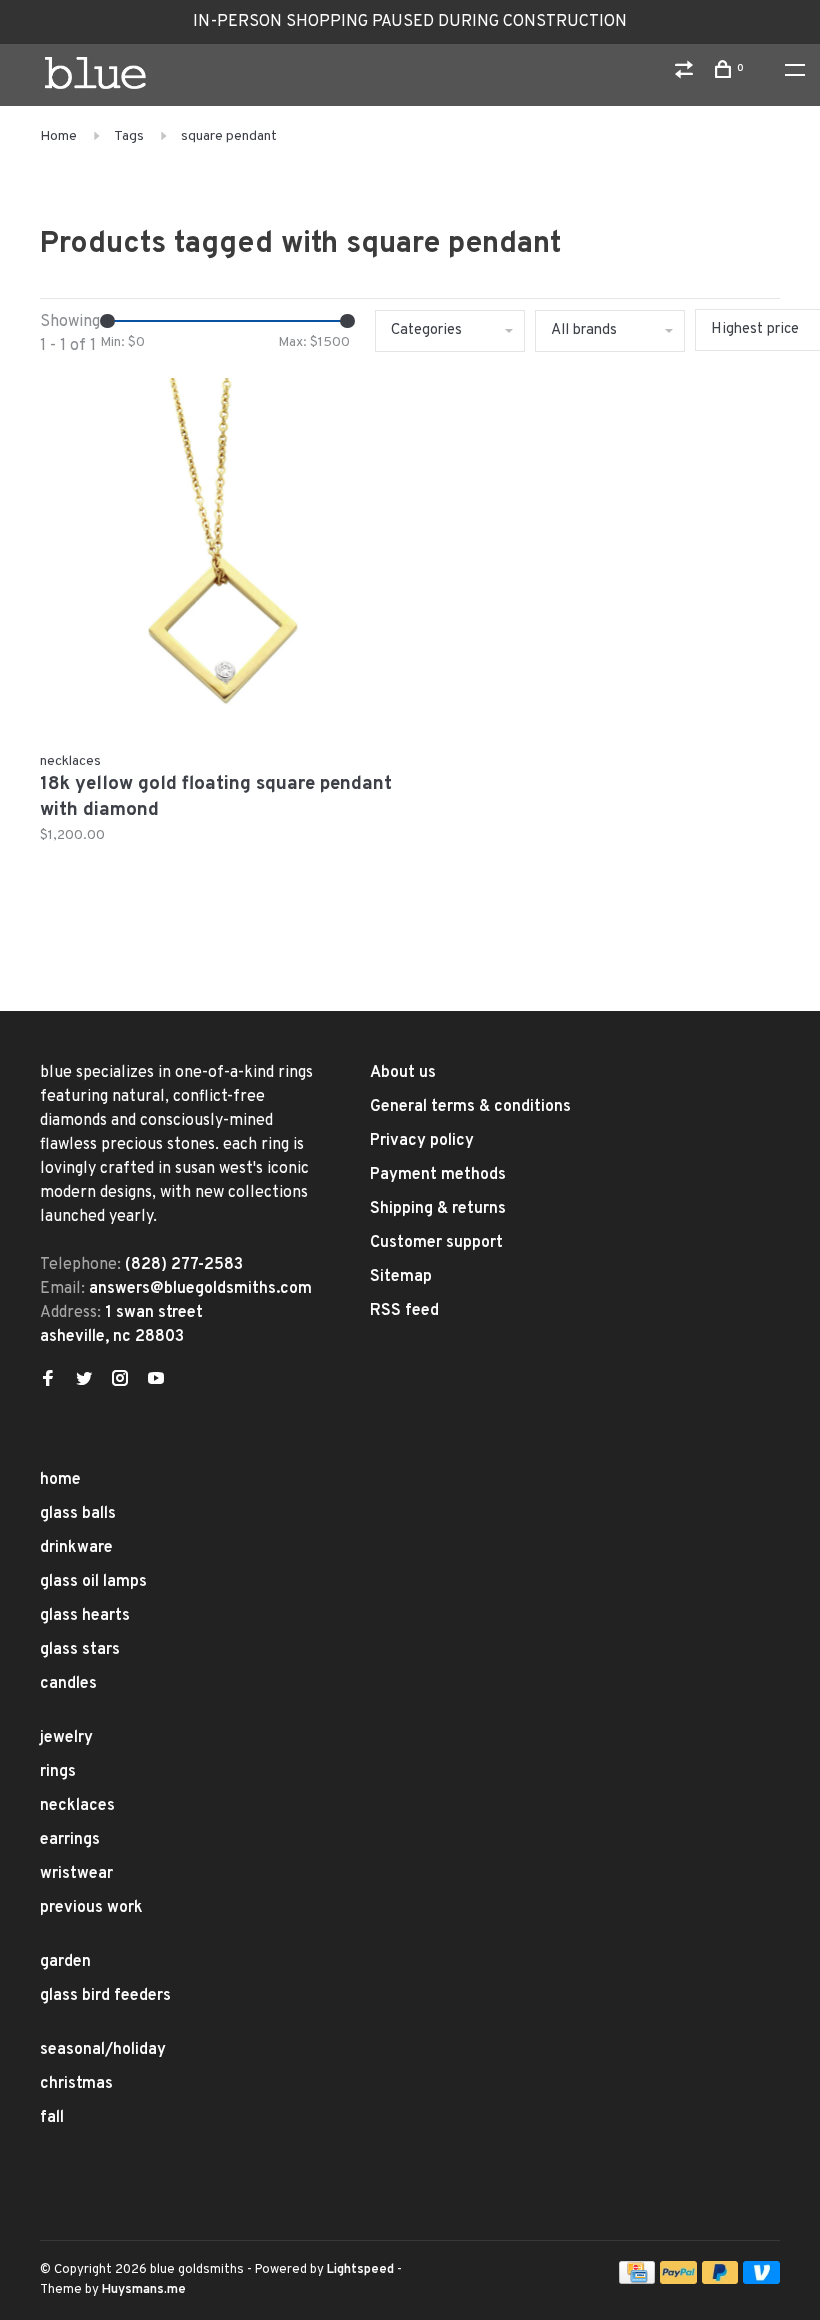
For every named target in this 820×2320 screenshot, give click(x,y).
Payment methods (438, 1175)
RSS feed (404, 1311)
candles (68, 1684)
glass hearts (85, 1616)
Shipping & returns (438, 1209)
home (60, 1480)
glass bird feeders (105, 1996)
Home (58, 136)
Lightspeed (360, 2270)
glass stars (80, 1650)
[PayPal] (678, 2280)
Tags (129, 136)
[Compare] (686, 73)
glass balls (78, 1514)
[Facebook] (48, 1381)
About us (403, 1073)
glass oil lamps (93, 1582)
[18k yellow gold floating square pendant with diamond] (217, 559)
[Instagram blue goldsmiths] (120, 1381)
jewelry (66, 1738)
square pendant (229, 136)
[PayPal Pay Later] (720, 2280)
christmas (76, 2084)
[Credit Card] (637, 2280)
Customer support (436, 1243)
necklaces (77, 1806)
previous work (91, 1908)
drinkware (76, 1548)
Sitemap (401, 1277)
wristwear (76, 1874)
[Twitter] (84, 1381)
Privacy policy (422, 1141)
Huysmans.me (144, 2290)
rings (58, 1772)
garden (65, 1962)
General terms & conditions (470, 1107)
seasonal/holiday (103, 2050)
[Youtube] (156, 1381)
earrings (70, 1840)
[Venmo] (761, 2280)
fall (52, 2118)
